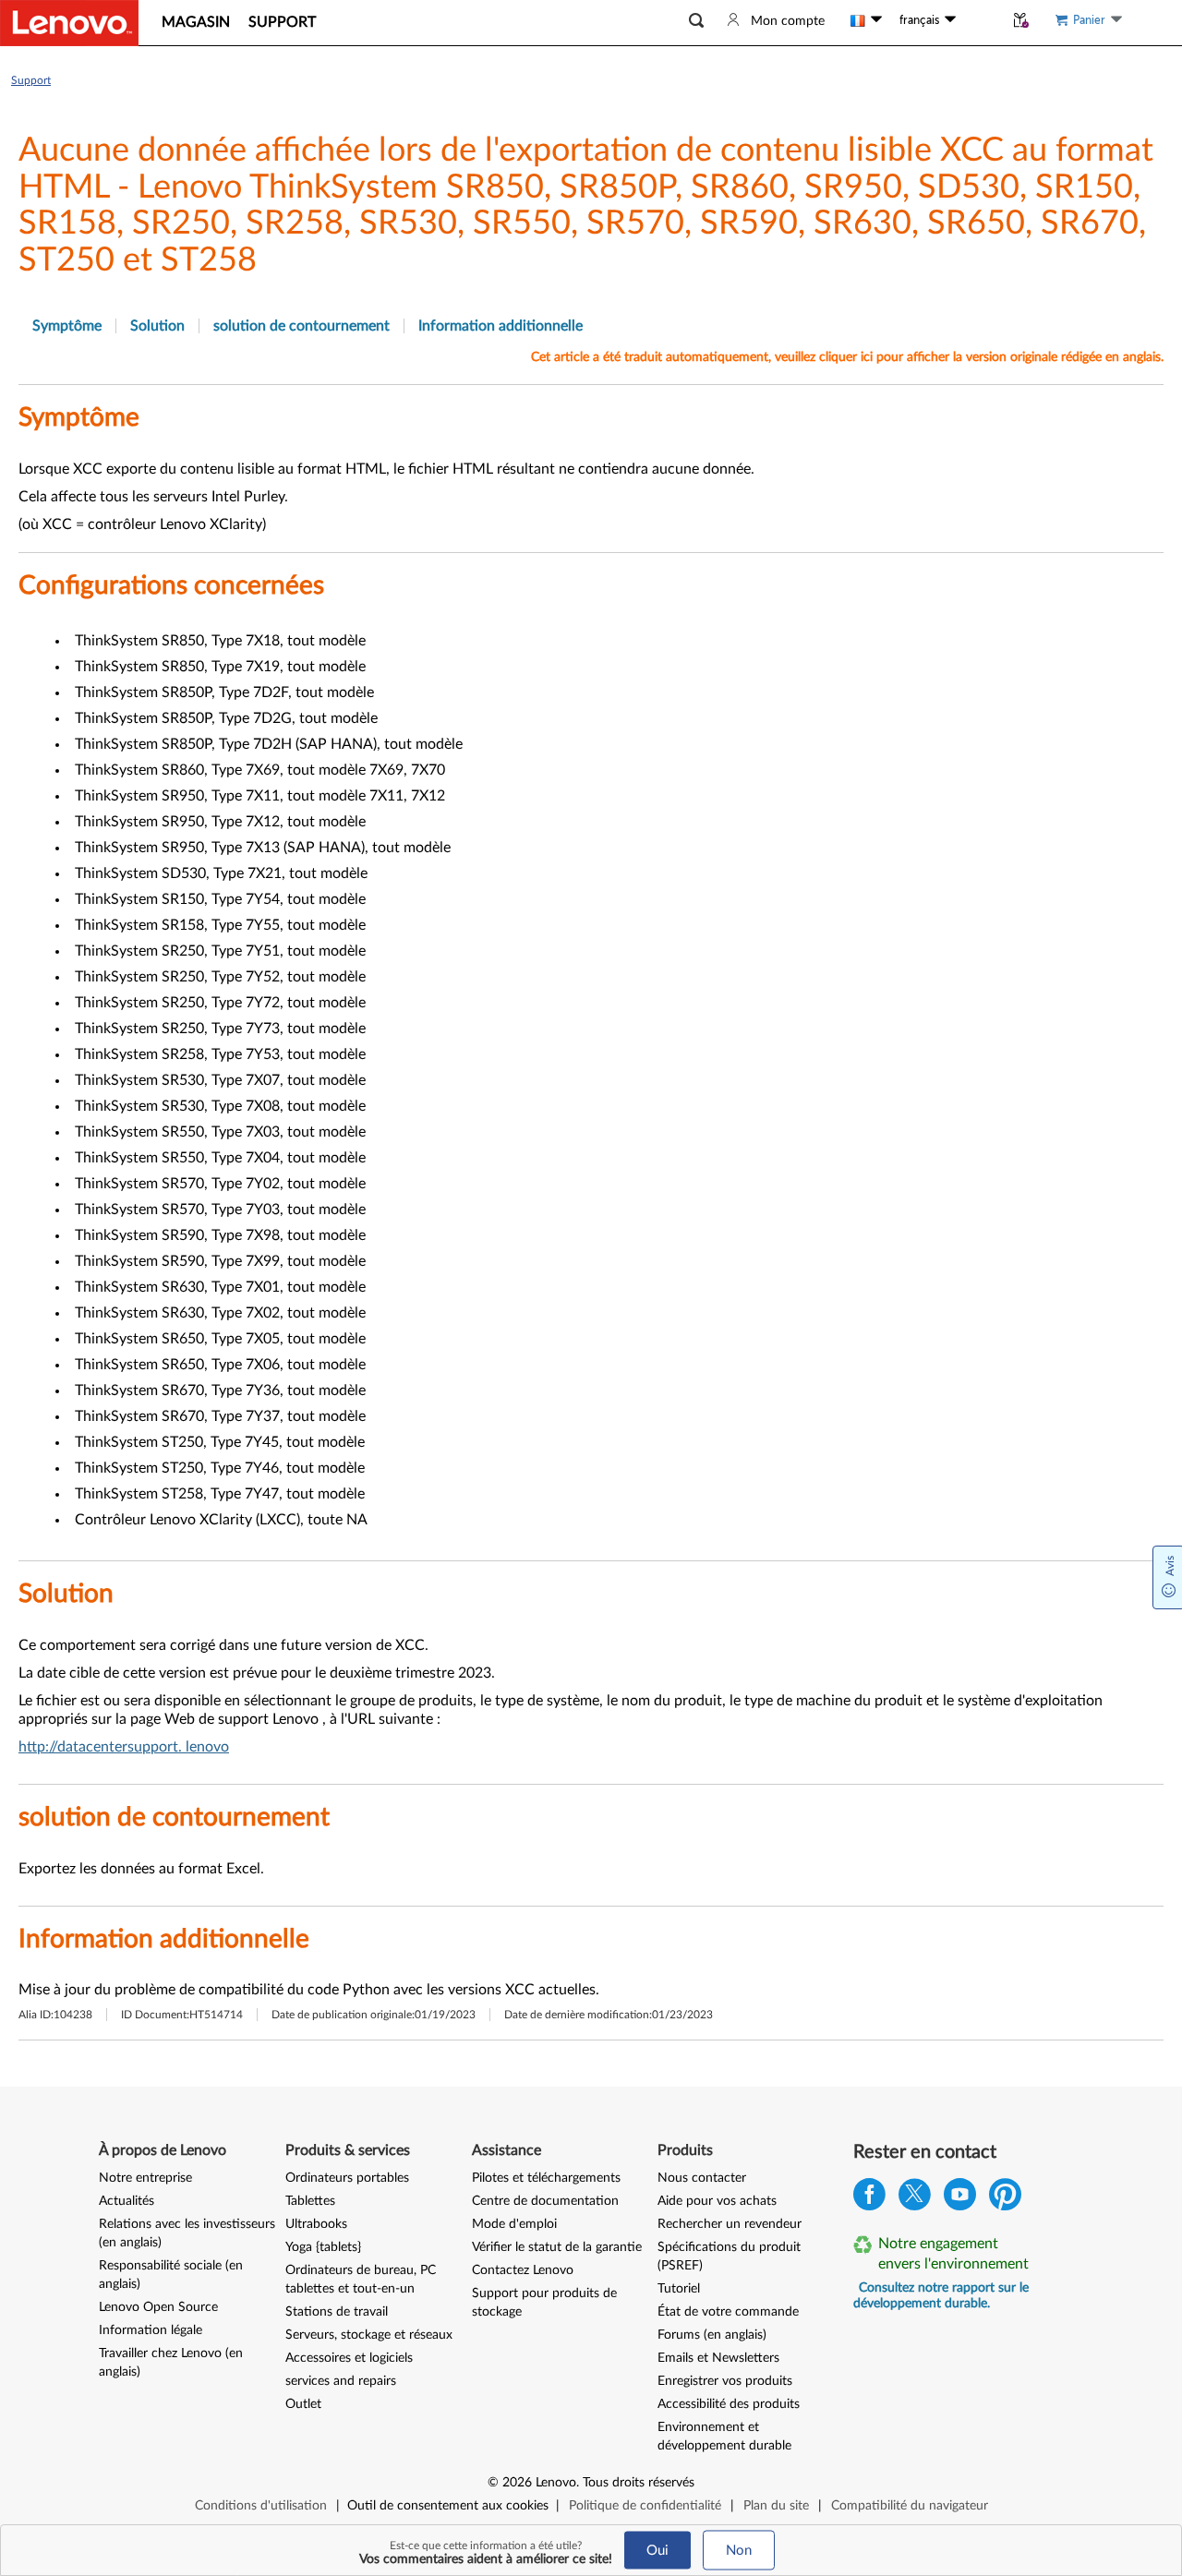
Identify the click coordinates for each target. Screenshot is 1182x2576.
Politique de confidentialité (645, 2506)
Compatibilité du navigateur (910, 2506)
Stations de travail (337, 2312)
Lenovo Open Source (158, 2307)
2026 (517, 2483)
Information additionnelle (501, 326)
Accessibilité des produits (729, 2404)
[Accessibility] (980, 20)
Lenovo (556, 2483)
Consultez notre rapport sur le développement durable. (941, 2296)
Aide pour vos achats (717, 2201)
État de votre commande (728, 2312)
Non (739, 2551)
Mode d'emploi (514, 2224)
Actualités (127, 2201)
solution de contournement (302, 326)
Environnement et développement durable (724, 2437)
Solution (157, 326)
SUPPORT (282, 22)
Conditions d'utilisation (261, 2506)
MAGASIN (196, 22)
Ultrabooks (316, 2224)
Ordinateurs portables (347, 2178)
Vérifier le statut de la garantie (557, 2247)
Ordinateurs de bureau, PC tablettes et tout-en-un (361, 2280)
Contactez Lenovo (523, 2270)
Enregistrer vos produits (725, 2381)
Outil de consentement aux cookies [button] (448, 2506)
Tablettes (310, 2201)
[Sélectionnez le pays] (866, 20)
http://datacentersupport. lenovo (124, 1747)
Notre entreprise (145, 2178)
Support (31, 80)
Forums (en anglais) (712, 2335)
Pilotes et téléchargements (546, 2178)
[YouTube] (960, 2199)
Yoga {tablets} (323, 2247)
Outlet (303, 2404)
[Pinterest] (1005, 2199)
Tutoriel (679, 2289)
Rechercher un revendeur (730, 2224)
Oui (657, 2551)
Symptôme (67, 326)
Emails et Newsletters (718, 2358)
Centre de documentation (545, 2201)
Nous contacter (702, 2178)
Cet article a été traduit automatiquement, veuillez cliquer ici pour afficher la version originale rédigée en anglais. (847, 357)
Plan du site (776, 2506)
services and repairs (341, 2381)
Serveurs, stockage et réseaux (369, 2335)
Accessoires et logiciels (349, 2358)
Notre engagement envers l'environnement (953, 2254)
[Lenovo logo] (69, 23)
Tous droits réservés (639, 2483)
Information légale (151, 2330)
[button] (696, 21)
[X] (915, 2199)
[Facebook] (869, 2199)
